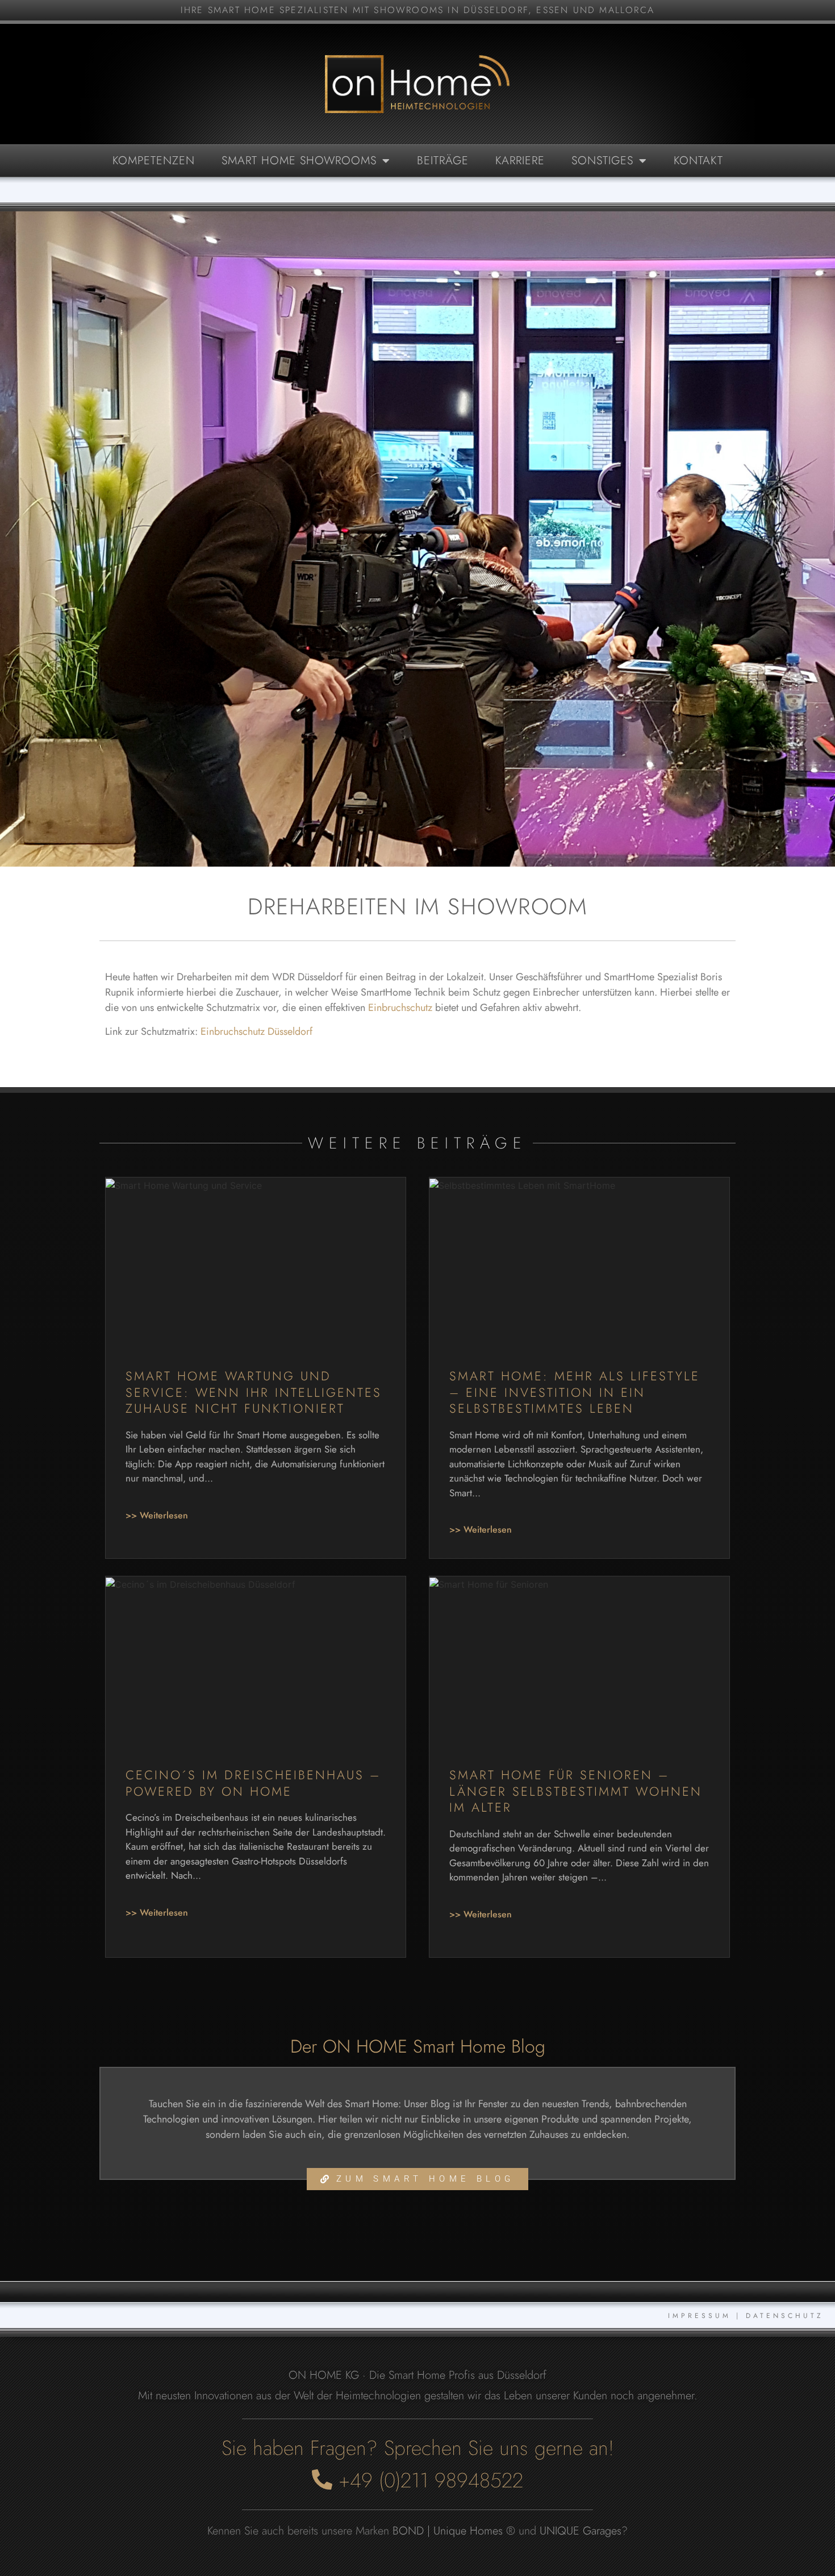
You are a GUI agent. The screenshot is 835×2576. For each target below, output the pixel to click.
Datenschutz (785, 2316)
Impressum (700, 2316)
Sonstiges (602, 161)
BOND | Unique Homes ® (454, 2531)
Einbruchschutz (400, 1008)
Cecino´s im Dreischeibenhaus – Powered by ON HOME (253, 1783)
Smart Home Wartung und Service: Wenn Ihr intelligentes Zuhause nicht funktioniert (254, 1392)
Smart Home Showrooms (299, 161)
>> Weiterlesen (157, 1515)
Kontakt (698, 161)
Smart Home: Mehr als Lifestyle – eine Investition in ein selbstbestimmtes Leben (575, 1392)
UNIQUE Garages (581, 2531)
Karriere (520, 161)
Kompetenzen (154, 161)
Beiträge (443, 161)
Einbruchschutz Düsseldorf (256, 1031)
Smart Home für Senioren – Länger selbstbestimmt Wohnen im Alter (576, 1791)
